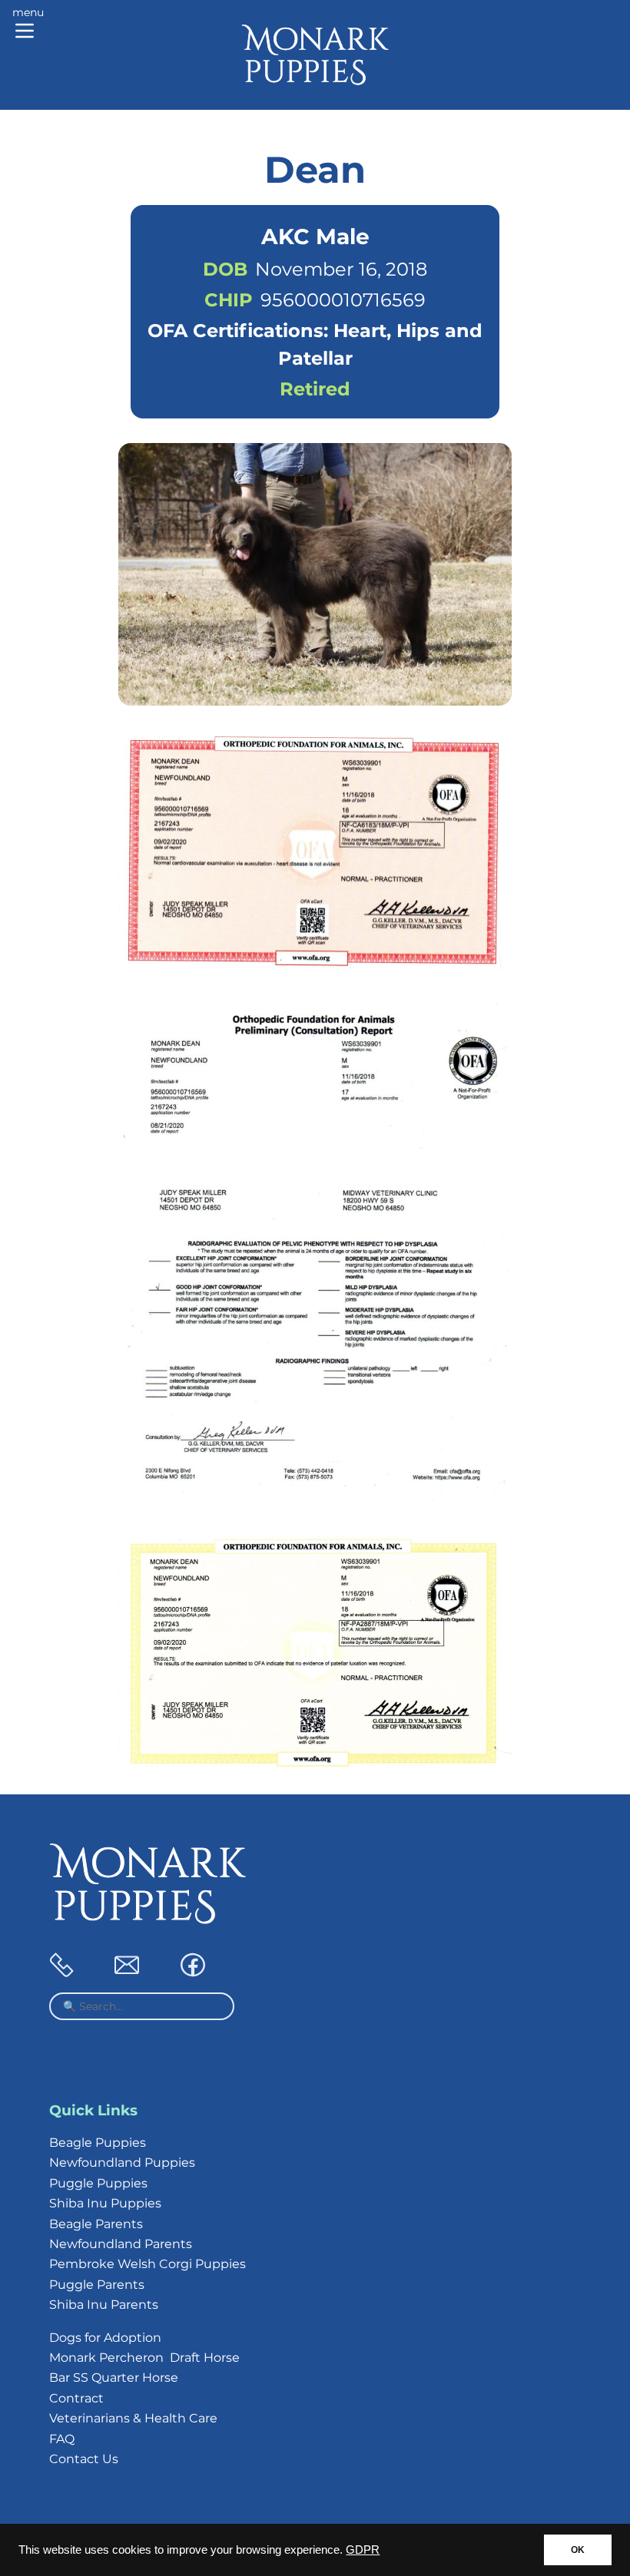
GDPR (363, 2550)
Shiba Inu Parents (104, 2305)
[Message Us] (127, 1973)
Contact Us (84, 2459)
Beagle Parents (96, 2224)
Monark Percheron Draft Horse (144, 2358)
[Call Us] (61, 1973)
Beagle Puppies (98, 2143)
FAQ (62, 2439)
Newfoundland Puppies (122, 2163)
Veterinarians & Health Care (133, 2418)
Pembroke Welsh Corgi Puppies (148, 2264)
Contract (76, 2398)
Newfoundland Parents (121, 2244)
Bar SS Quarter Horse (114, 2378)
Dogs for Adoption (105, 2338)
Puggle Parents (97, 2285)
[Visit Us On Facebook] (193, 1973)
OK (578, 2550)
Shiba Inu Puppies (105, 2203)
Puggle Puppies (98, 2183)
